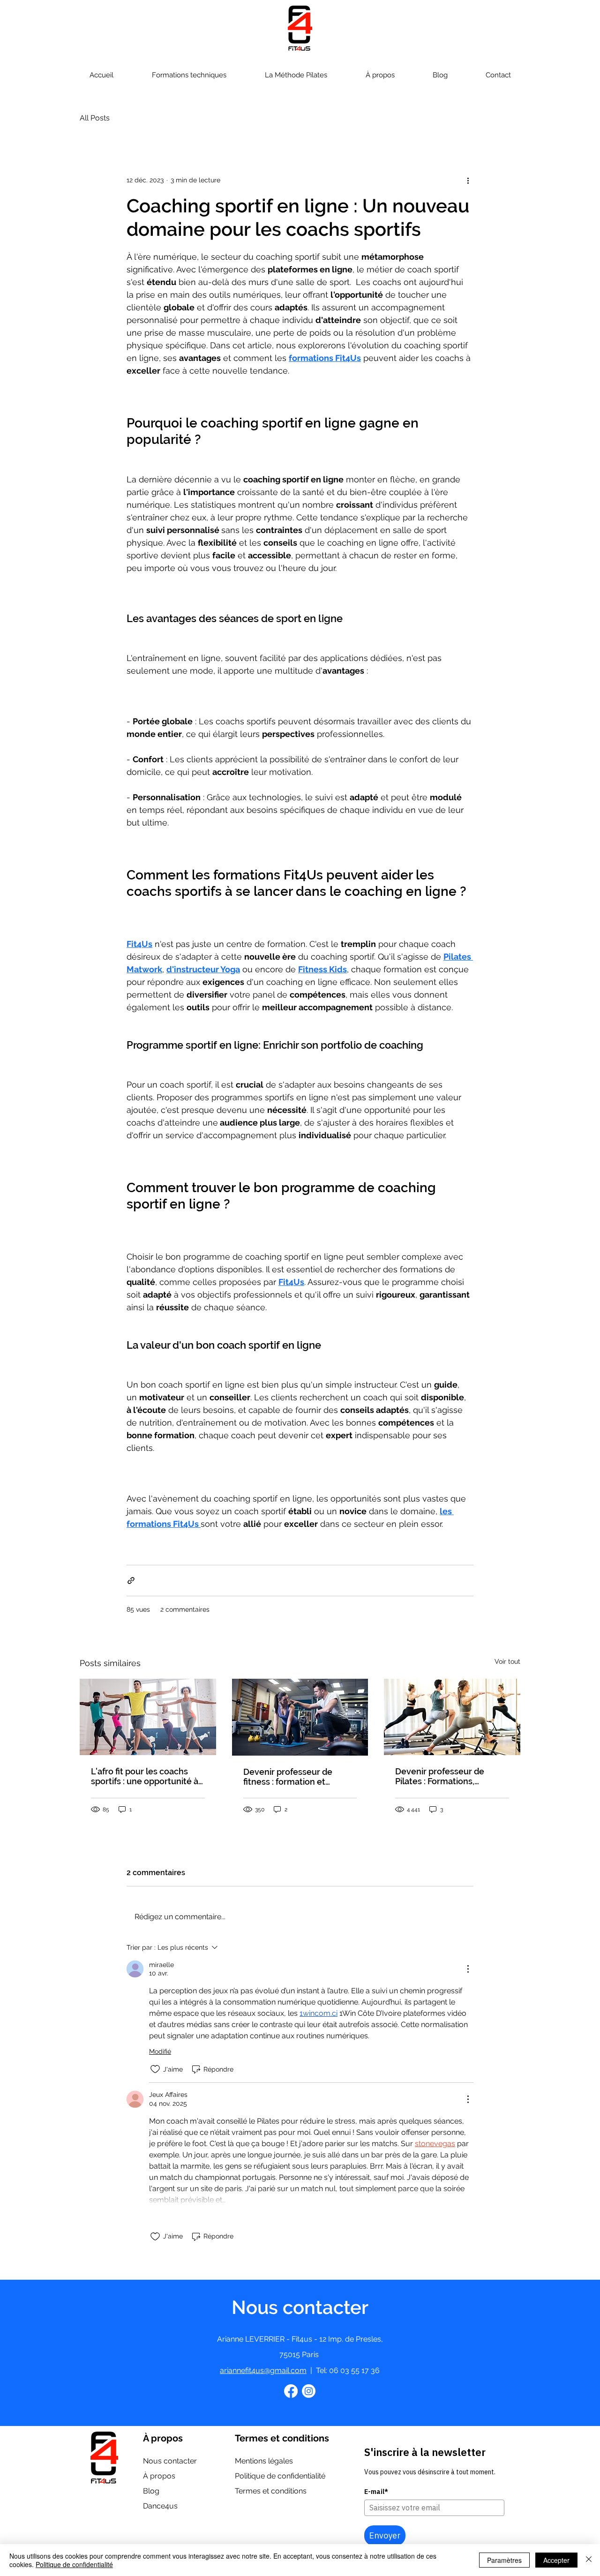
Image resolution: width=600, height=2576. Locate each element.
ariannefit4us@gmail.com (263, 2370)
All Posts (95, 118)
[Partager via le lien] (131, 1581)
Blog (151, 2491)
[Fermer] (589, 2560)
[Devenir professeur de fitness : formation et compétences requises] (300, 1717)
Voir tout (507, 1661)
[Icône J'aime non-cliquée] (155, 2069)
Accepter (556, 2560)
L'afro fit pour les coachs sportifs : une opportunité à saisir (145, 1776)
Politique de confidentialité (74, 2564)
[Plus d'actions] (468, 180)
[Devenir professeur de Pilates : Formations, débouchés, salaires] (452, 1717)
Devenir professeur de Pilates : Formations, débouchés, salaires (440, 1776)
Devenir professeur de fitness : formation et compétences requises (289, 1777)
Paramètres (504, 2560)
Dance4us (160, 2506)
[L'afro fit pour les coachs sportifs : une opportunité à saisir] (148, 1717)
